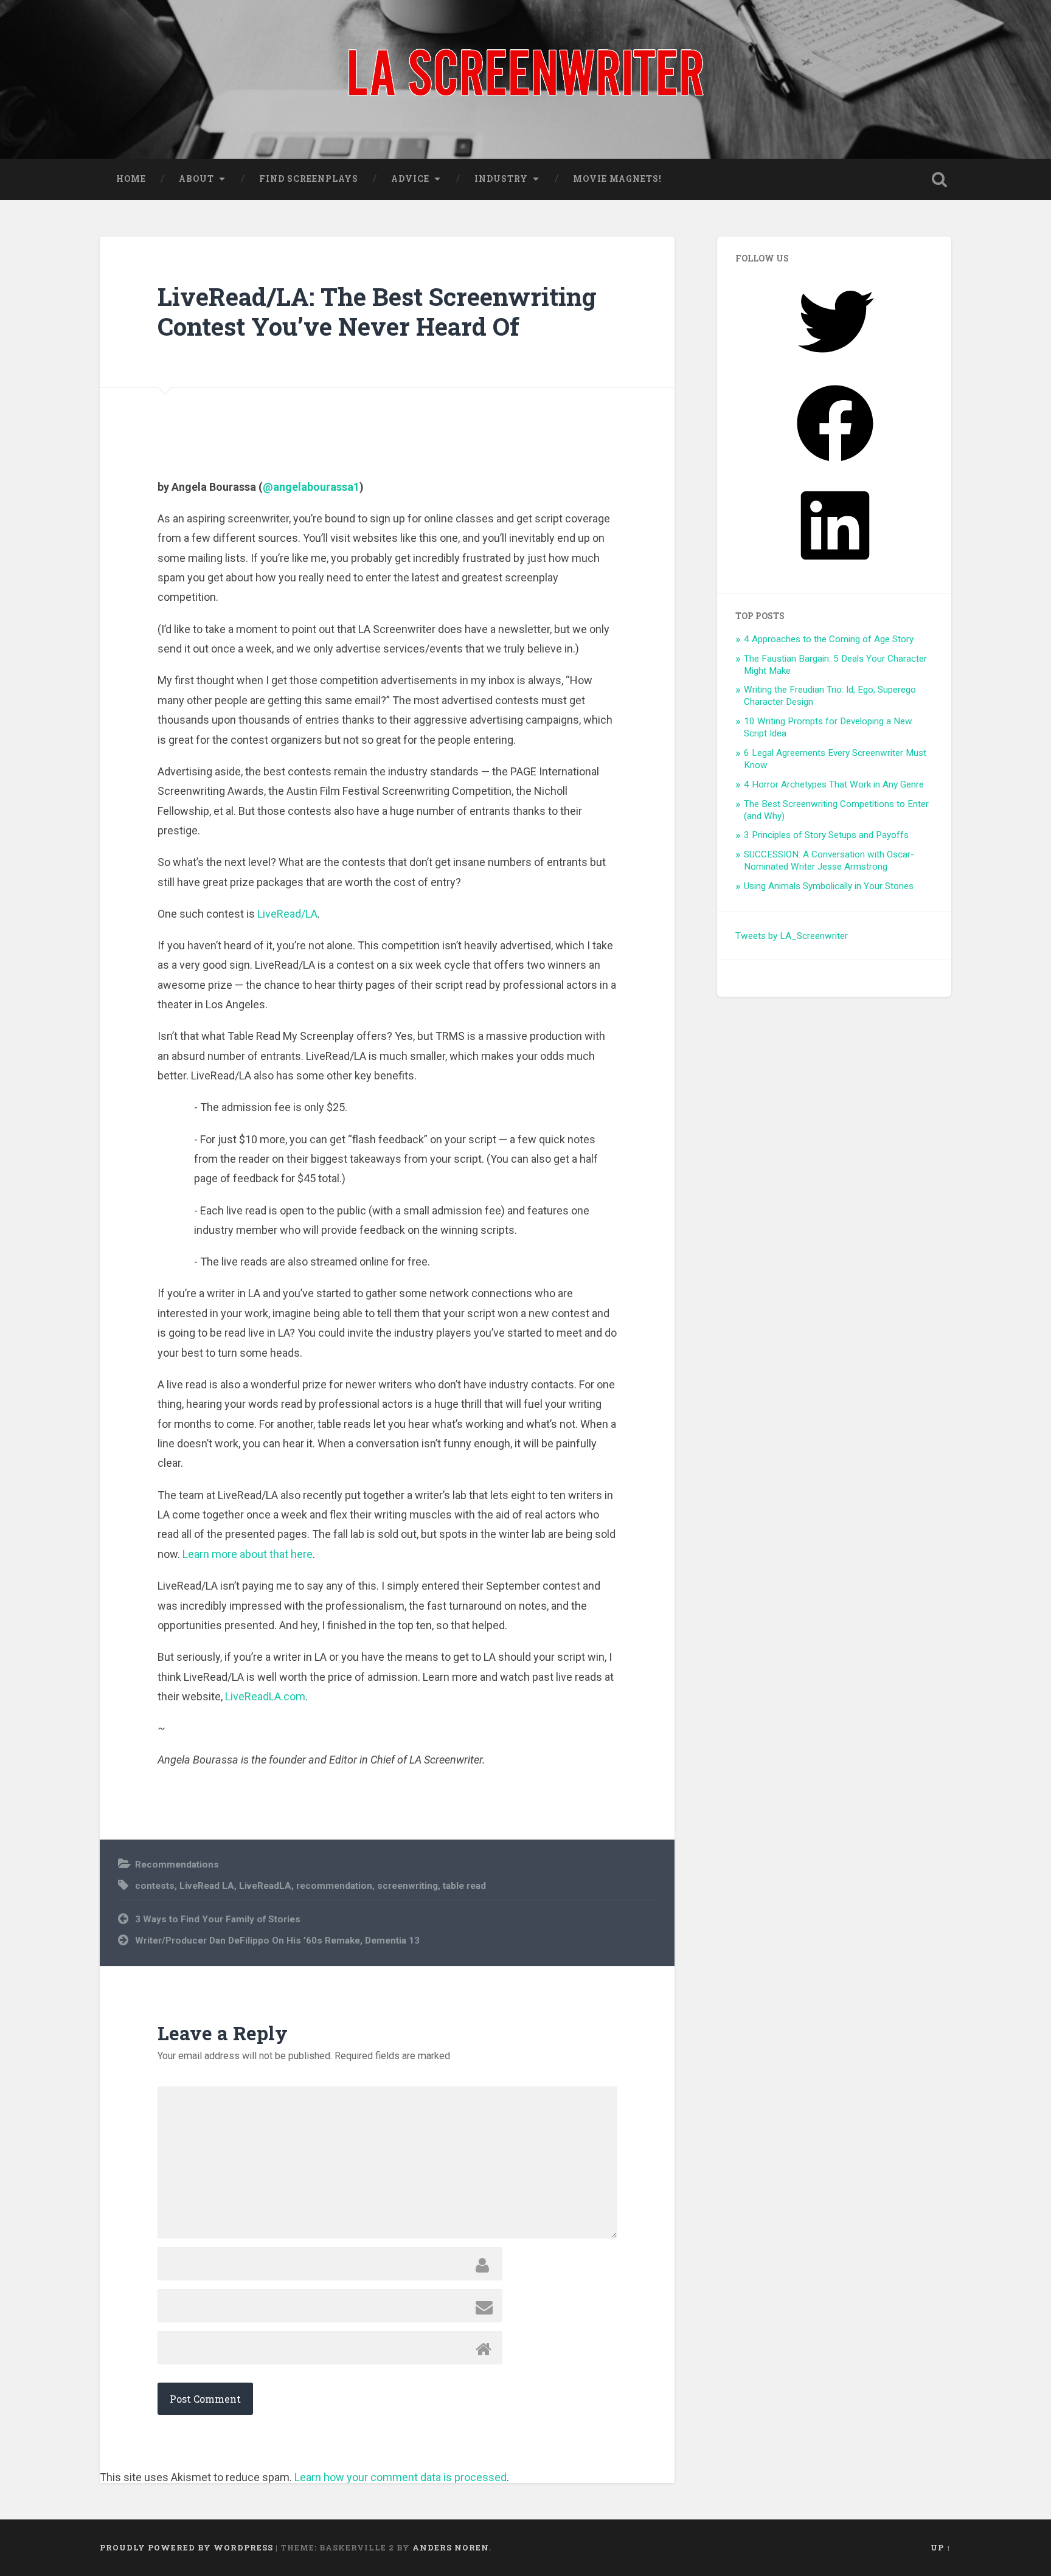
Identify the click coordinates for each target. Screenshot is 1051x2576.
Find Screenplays (309, 179)
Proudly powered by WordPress (186, 2547)
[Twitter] (835, 364)
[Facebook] (835, 466)
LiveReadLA (265, 1886)
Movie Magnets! (617, 179)
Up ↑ (941, 2547)
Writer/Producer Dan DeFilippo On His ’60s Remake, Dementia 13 (277, 1941)
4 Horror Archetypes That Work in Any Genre (834, 784)
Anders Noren (451, 2547)
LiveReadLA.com (265, 1696)
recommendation (334, 1886)
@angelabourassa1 (311, 487)
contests (155, 1886)
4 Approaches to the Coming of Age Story (829, 639)
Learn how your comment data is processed (401, 2477)
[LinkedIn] (835, 568)
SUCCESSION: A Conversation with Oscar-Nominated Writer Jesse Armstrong (829, 860)
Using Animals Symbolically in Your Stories (829, 886)
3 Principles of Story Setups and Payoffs (826, 835)
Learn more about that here (248, 1554)
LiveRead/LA (287, 914)
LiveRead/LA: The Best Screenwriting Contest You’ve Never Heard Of (377, 311)
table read (464, 1886)
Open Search (939, 179)
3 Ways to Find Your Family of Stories (218, 1919)
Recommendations (177, 1864)
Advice (410, 179)
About (196, 179)
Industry (501, 179)
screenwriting (408, 1886)
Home (131, 179)
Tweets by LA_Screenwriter (792, 936)
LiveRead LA (207, 1886)
